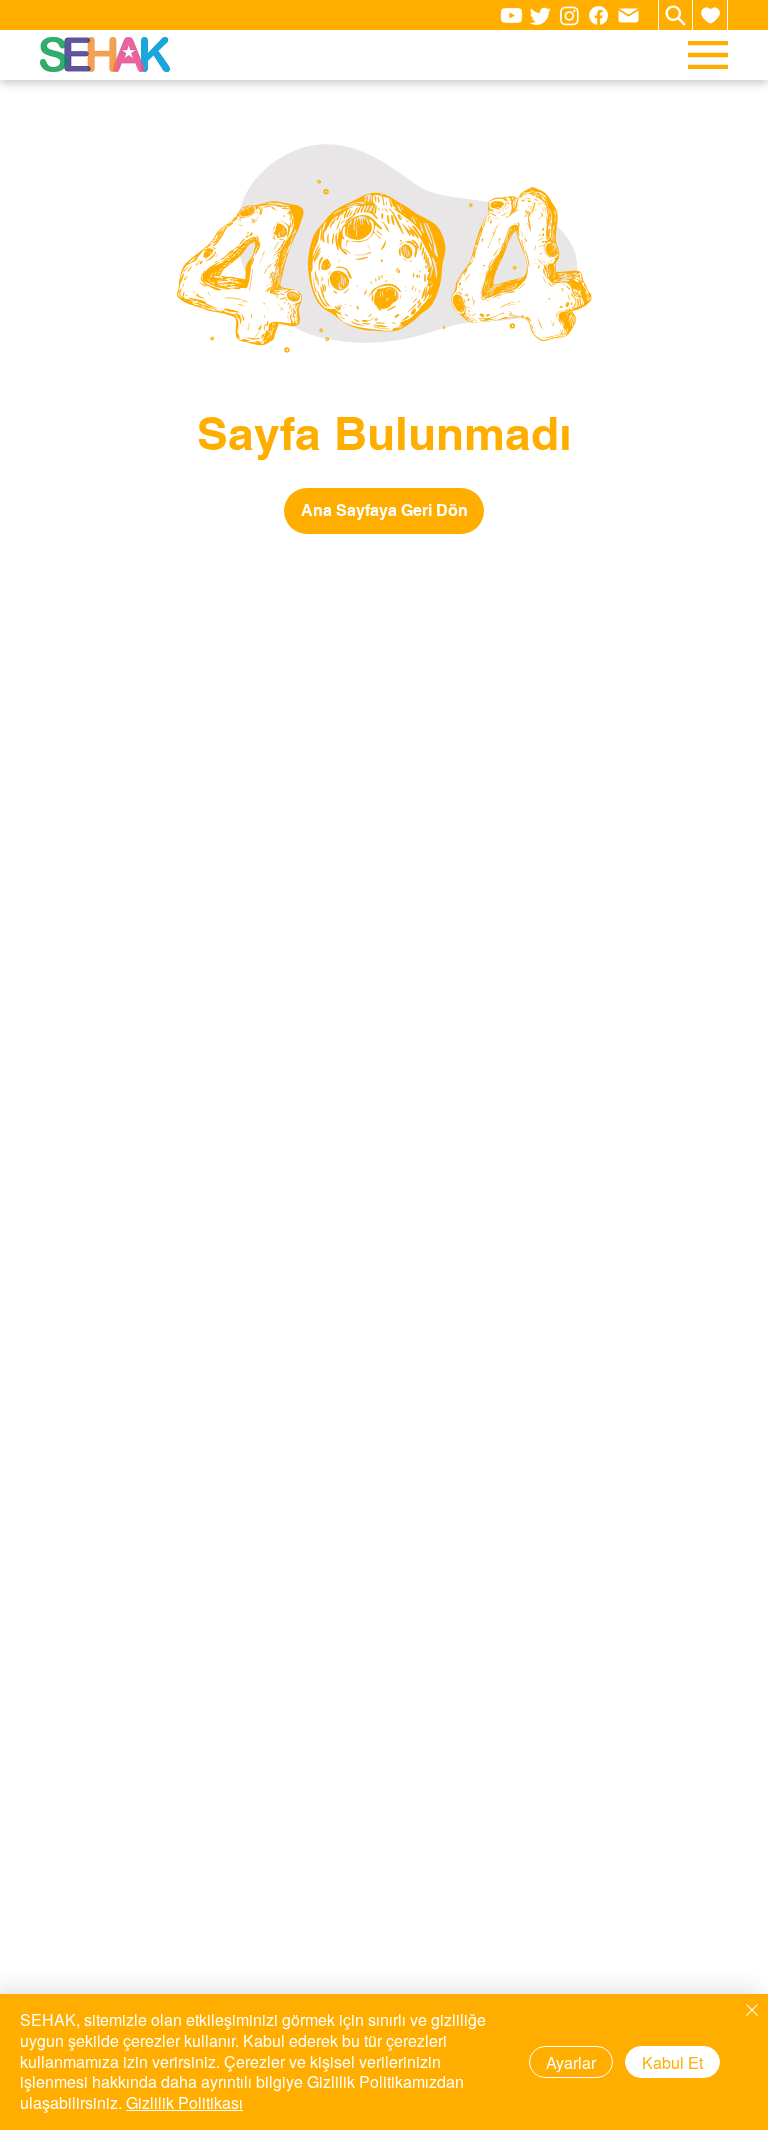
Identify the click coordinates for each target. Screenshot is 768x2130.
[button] (710, 15)
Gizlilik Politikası (184, 2102)
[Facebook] (598, 15)
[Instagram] (569, 15)
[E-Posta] (628, 15)
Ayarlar (571, 2062)
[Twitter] (540, 15)
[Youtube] (511, 15)
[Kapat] (752, 2011)
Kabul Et (672, 2062)
